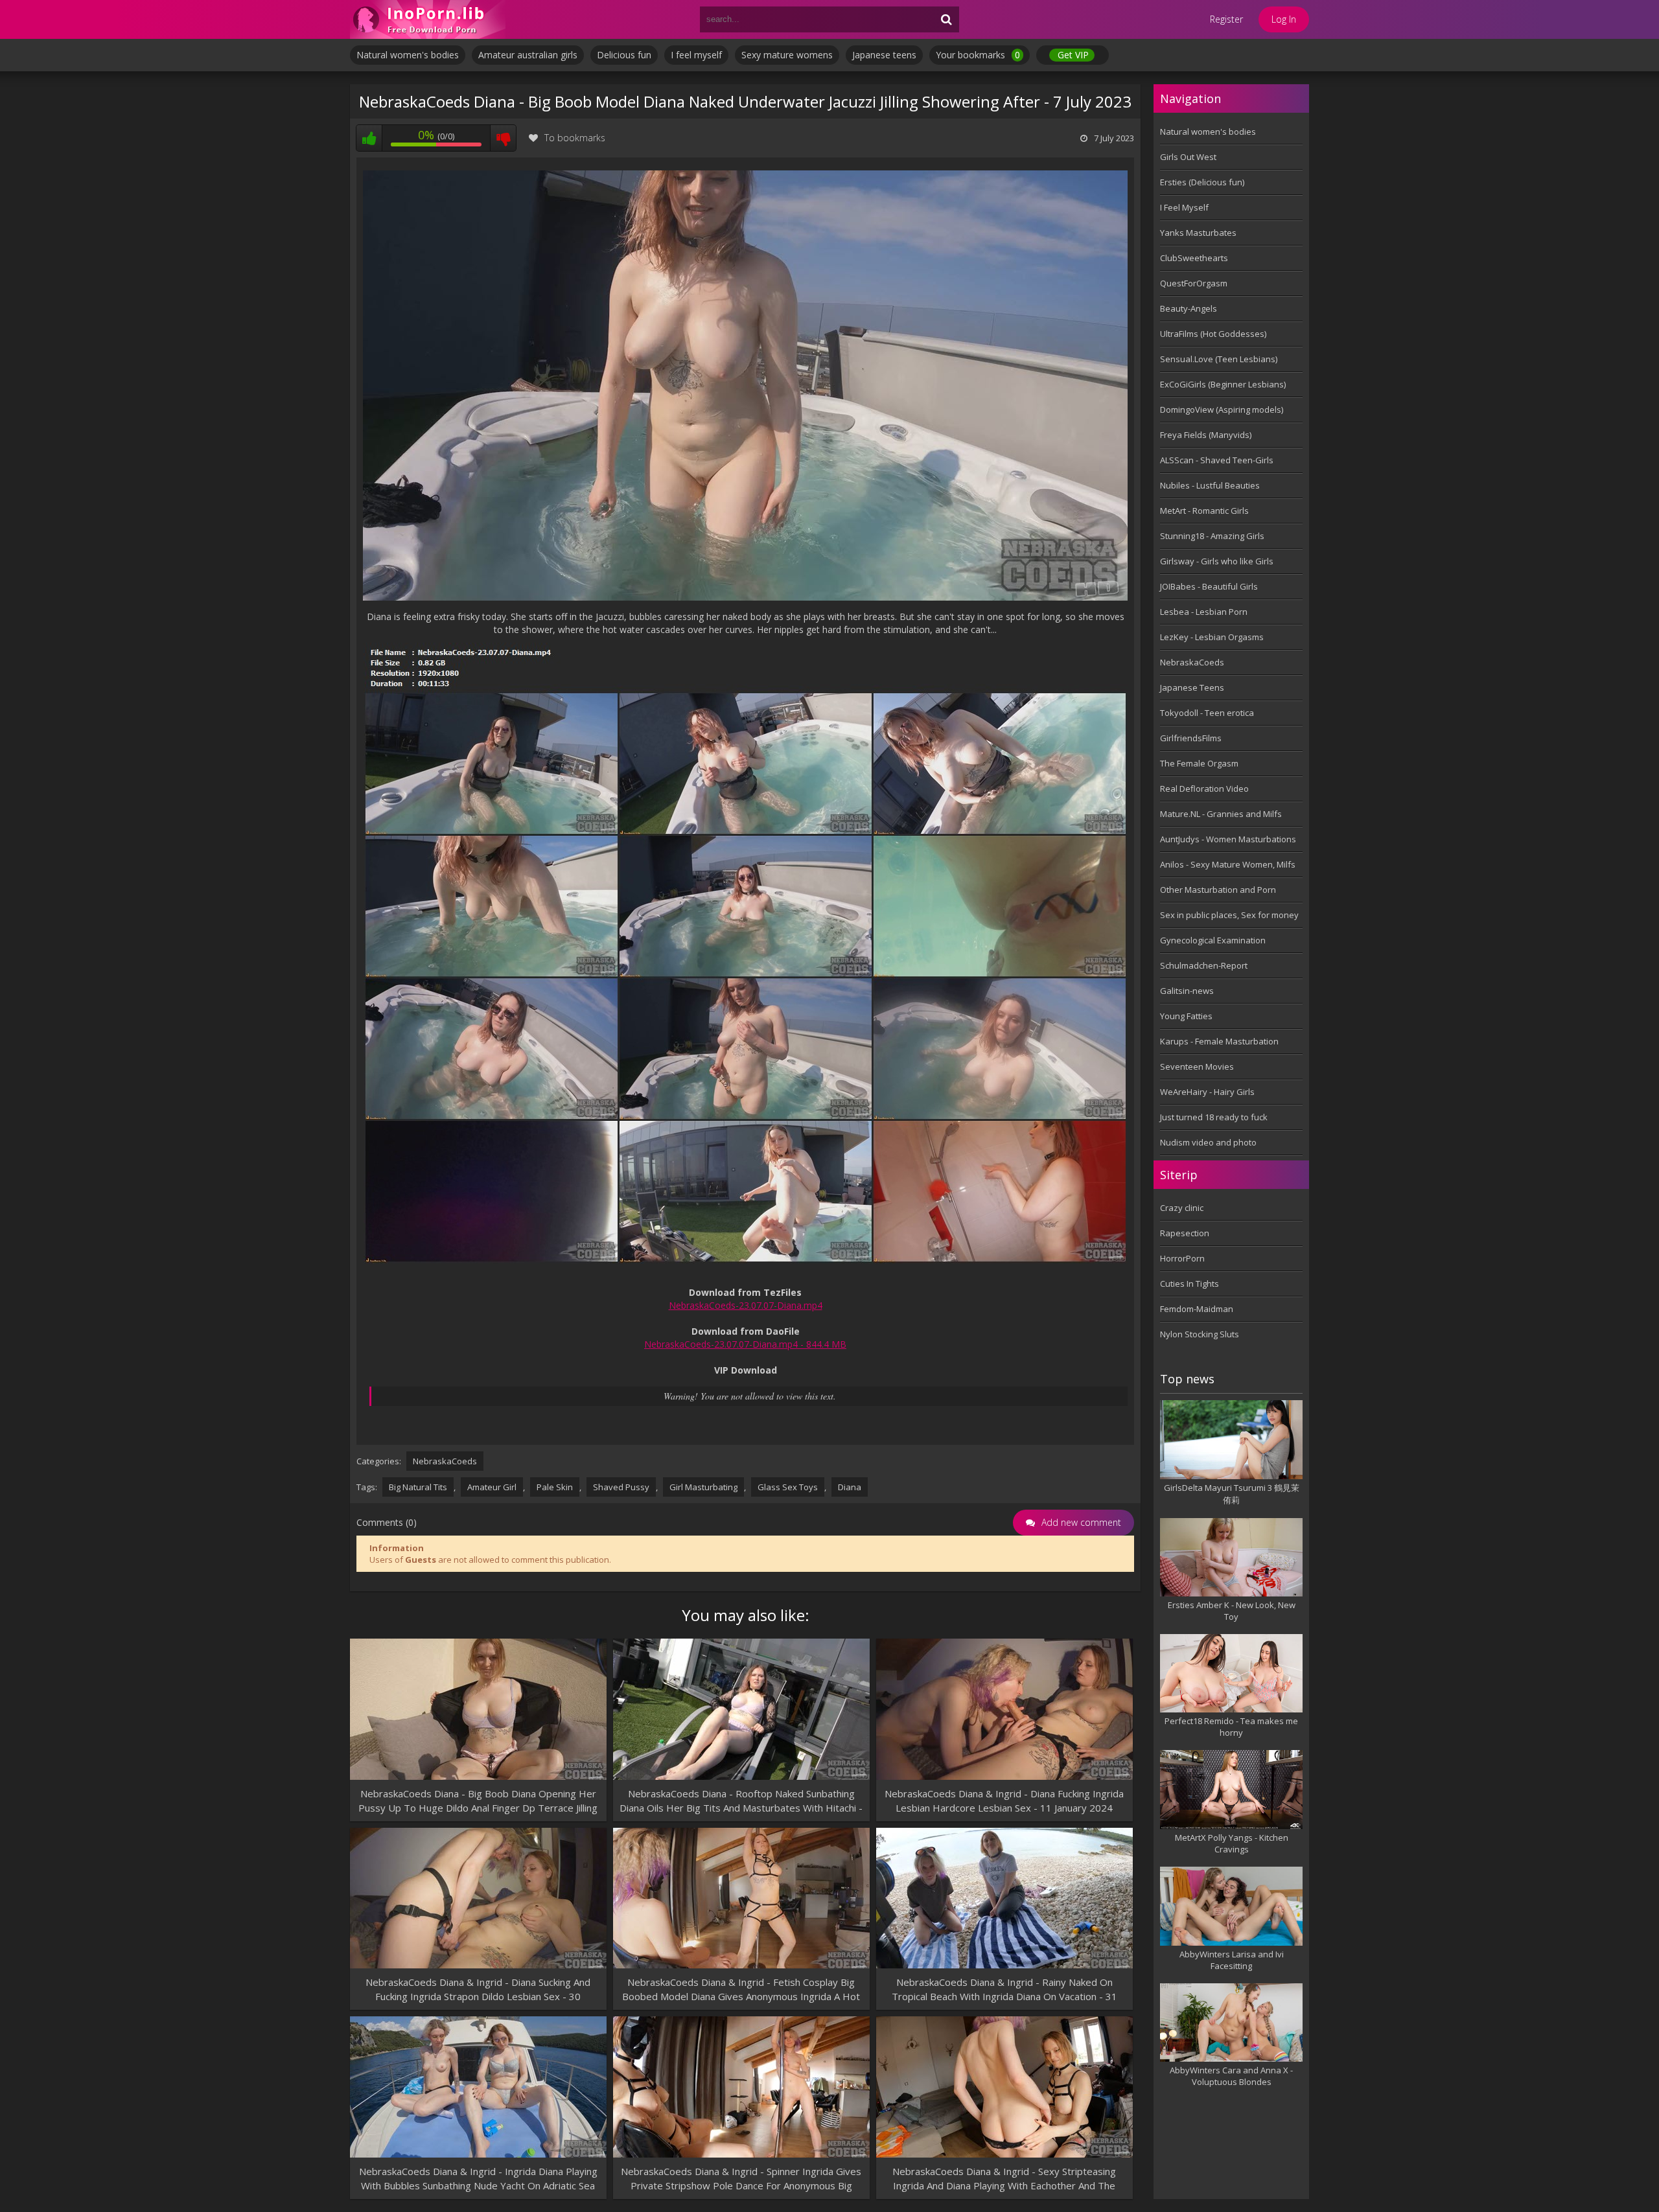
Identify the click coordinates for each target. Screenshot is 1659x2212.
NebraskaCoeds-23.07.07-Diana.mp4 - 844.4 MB (745, 1344)
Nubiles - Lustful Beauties (1210, 485)
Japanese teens (884, 55)
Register (1226, 19)
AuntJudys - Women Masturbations (1228, 839)
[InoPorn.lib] (428, 19)
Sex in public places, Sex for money (1229, 915)
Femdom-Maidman (1197, 1309)
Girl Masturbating (703, 1487)
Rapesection (1185, 1233)
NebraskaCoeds (445, 1461)
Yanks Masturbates (1198, 233)
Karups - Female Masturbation (1219, 1041)
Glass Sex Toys (788, 1487)
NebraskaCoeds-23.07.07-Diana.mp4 (746, 1305)
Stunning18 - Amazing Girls (1212, 536)
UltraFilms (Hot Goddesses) (1213, 334)
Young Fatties (1186, 1016)
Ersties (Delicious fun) (1202, 182)
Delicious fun (624, 55)
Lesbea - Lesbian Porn (1204, 612)
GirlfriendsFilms (1191, 738)
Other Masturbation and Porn (1218, 890)
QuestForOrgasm (1194, 283)
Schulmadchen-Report (1204, 965)
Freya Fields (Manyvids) (1206, 435)
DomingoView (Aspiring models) (1222, 409)
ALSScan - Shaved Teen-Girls (1217, 460)
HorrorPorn (1182, 1258)
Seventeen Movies (1197, 1066)
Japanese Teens (1192, 687)
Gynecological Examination (1213, 940)
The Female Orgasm (1199, 763)
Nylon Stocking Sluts (1200, 1334)
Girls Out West (1188, 157)
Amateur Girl (492, 1487)
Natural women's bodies (408, 55)
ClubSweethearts (1194, 258)
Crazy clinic (1182, 1208)
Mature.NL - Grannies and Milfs (1221, 814)
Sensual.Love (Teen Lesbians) (1219, 359)
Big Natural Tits (418, 1487)
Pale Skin (555, 1487)
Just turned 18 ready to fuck (1214, 1117)
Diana (850, 1487)
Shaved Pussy (621, 1487)
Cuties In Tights (1189, 1284)
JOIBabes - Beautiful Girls (1209, 586)
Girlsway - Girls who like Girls (1217, 561)
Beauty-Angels (1189, 308)
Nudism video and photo (1208, 1142)
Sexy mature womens (787, 55)
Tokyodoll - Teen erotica (1207, 713)
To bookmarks (575, 138)
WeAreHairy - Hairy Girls (1207, 1092)
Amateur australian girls (528, 55)
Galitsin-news (1187, 991)
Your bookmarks (978, 55)
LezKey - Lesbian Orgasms (1212, 637)
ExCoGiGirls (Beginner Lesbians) (1223, 384)
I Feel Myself (1184, 207)
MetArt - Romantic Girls (1204, 511)
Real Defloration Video (1204, 789)
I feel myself (696, 55)
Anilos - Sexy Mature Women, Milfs (1228, 864)
